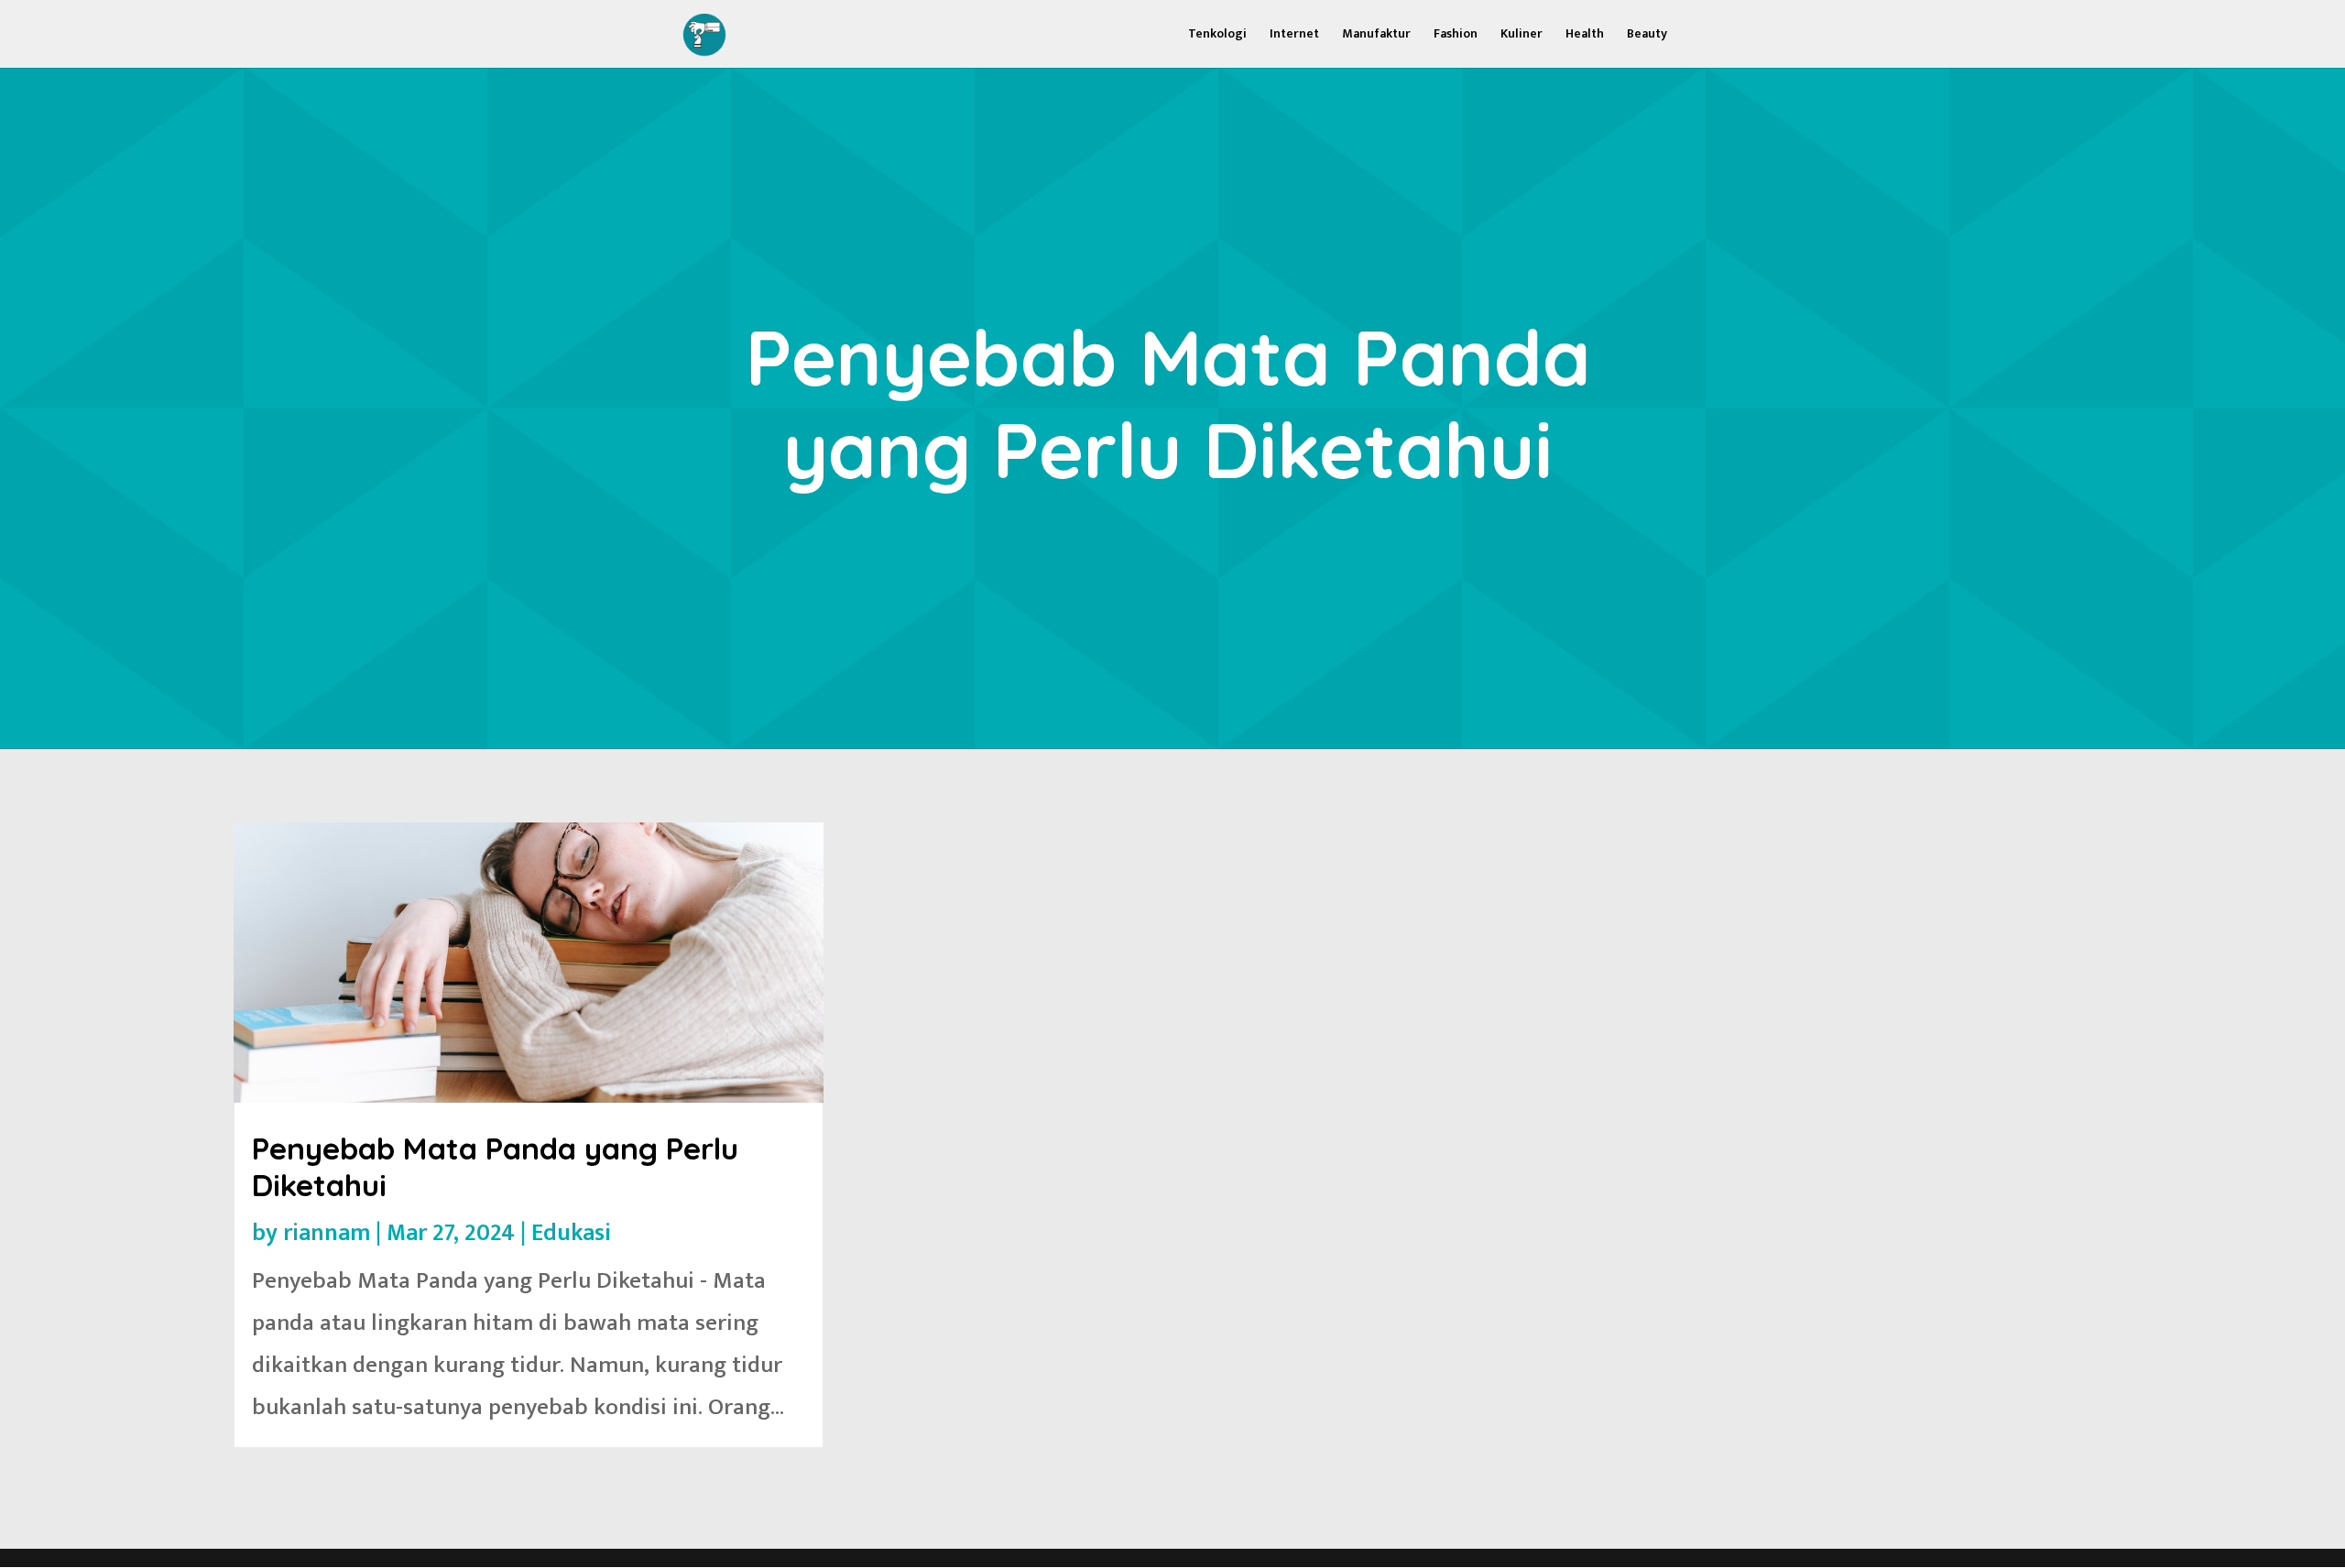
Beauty (1647, 36)
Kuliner (1522, 36)
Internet (1294, 36)
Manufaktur (1376, 36)
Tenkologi (1217, 36)
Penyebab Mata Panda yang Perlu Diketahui (495, 1166)
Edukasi (571, 1233)
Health (1585, 36)
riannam (327, 1233)
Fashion (1456, 36)
